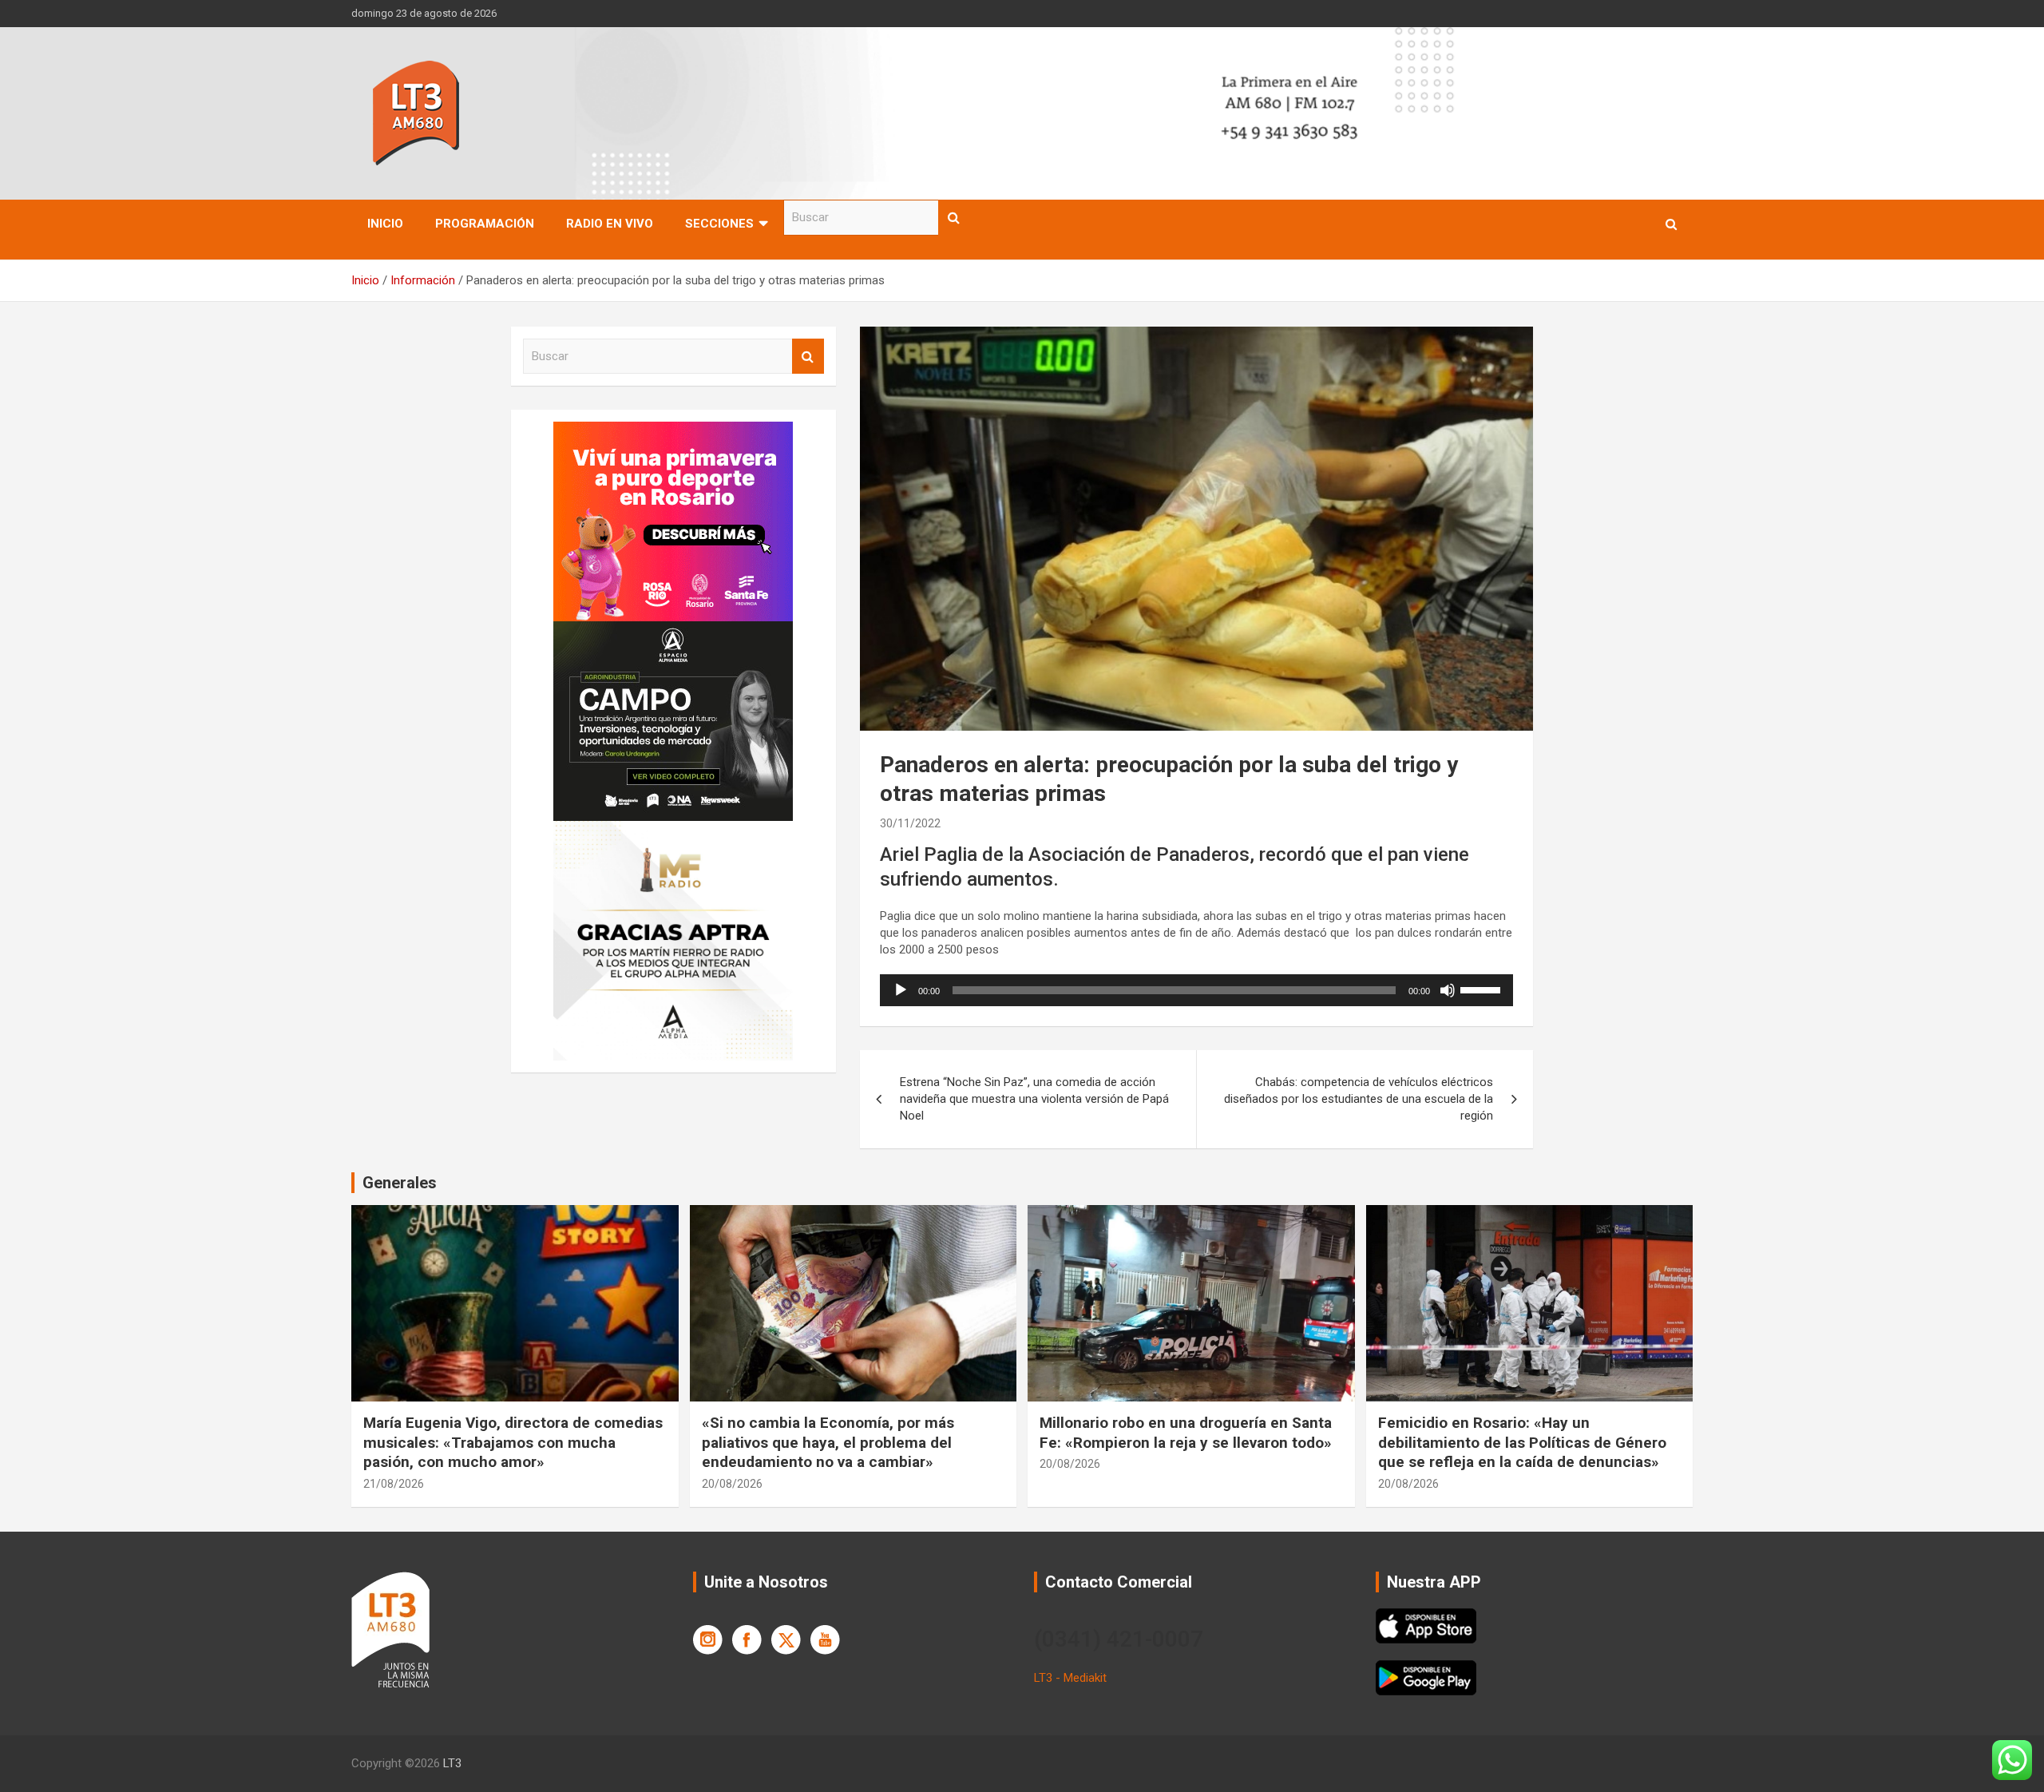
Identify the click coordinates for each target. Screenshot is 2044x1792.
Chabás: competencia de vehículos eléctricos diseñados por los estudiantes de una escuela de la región (1359, 1099)
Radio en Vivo (610, 224)
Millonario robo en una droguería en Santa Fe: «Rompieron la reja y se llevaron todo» (1186, 1433)
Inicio (385, 224)
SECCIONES (719, 224)
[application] (1196, 990)
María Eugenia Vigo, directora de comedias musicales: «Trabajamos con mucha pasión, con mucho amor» (513, 1442)
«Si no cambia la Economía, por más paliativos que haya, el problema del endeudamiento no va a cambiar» (828, 1442)
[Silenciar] (1448, 990)
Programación (485, 224)
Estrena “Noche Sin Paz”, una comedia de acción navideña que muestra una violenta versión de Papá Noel (1034, 1099)
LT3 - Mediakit (1070, 1678)
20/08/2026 (732, 1484)
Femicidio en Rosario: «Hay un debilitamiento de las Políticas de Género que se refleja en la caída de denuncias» (1522, 1442)
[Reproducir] (901, 990)
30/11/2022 (910, 823)
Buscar (954, 218)
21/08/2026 (394, 1484)
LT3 (452, 1763)
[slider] (1483, 989)
